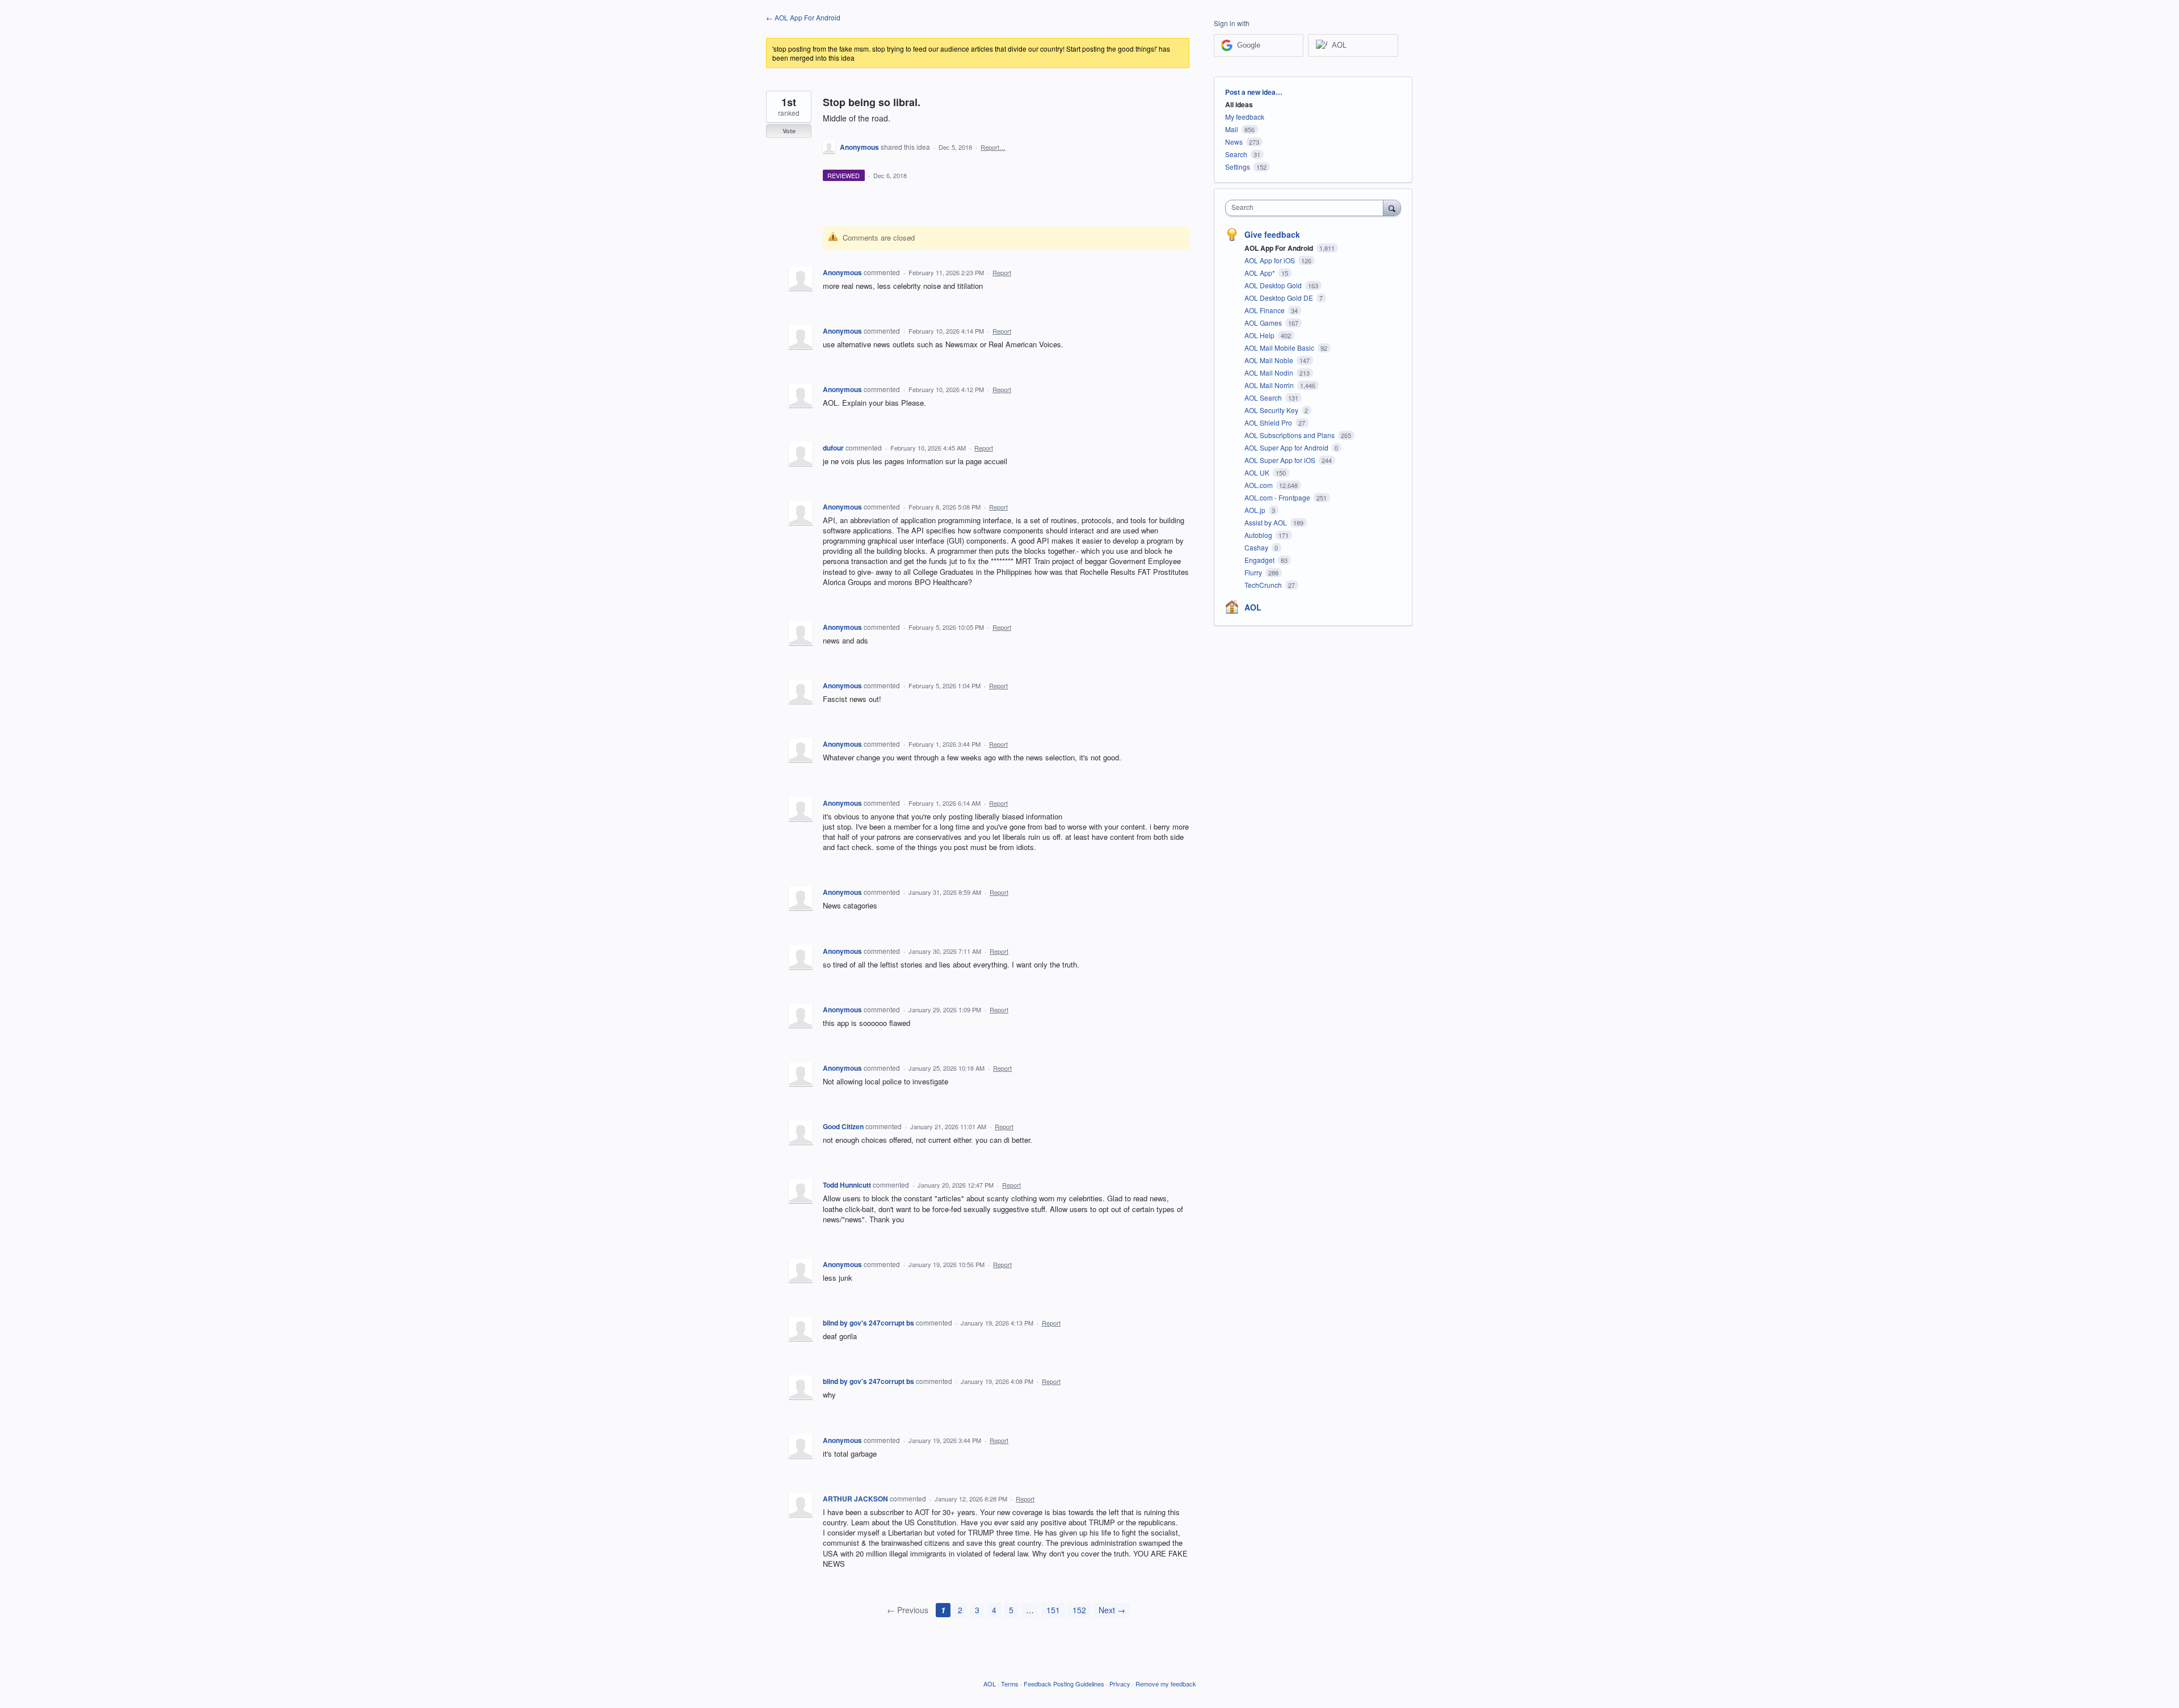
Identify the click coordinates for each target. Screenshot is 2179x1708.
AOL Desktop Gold (1274, 285)
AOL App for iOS (1271, 260)
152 (1079, 1610)
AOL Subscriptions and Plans (1290, 435)
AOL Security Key (1272, 410)
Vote (789, 131)
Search (1236, 154)
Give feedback (1272, 234)
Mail (1232, 129)
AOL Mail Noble (1270, 360)
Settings (1238, 167)
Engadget (1260, 560)
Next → (1112, 1610)
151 (1053, 1610)
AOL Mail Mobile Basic (1280, 348)
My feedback (1245, 117)
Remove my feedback (1166, 1684)
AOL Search (1264, 397)
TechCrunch (1264, 585)
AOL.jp (1256, 510)
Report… (993, 147)
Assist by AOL (1267, 522)
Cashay (1257, 547)
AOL (1253, 607)
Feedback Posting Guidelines (1064, 1684)
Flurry (1254, 572)
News (1234, 142)
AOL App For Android (1280, 248)
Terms (1010, 1684)
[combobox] (1307, 208)
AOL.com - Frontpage (1278, 497)
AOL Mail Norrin (1270, 385)
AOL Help (1260, 335)
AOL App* (1261, 273)
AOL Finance (1265, 310)
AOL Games (1264, 323)
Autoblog (1259, 535)
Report (1002, 272)
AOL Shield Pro (1269, 422)
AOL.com (1259, 485)
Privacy (1120, 1684)
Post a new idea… (1254, 92)
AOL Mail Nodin (1270, 373)
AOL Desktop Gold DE (1280, 298)
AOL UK (1258, 472)
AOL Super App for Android (1287, 447)
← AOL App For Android (803, 17)
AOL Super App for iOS (1281, 460)
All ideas (1239, 104)
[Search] (1392, 208)
